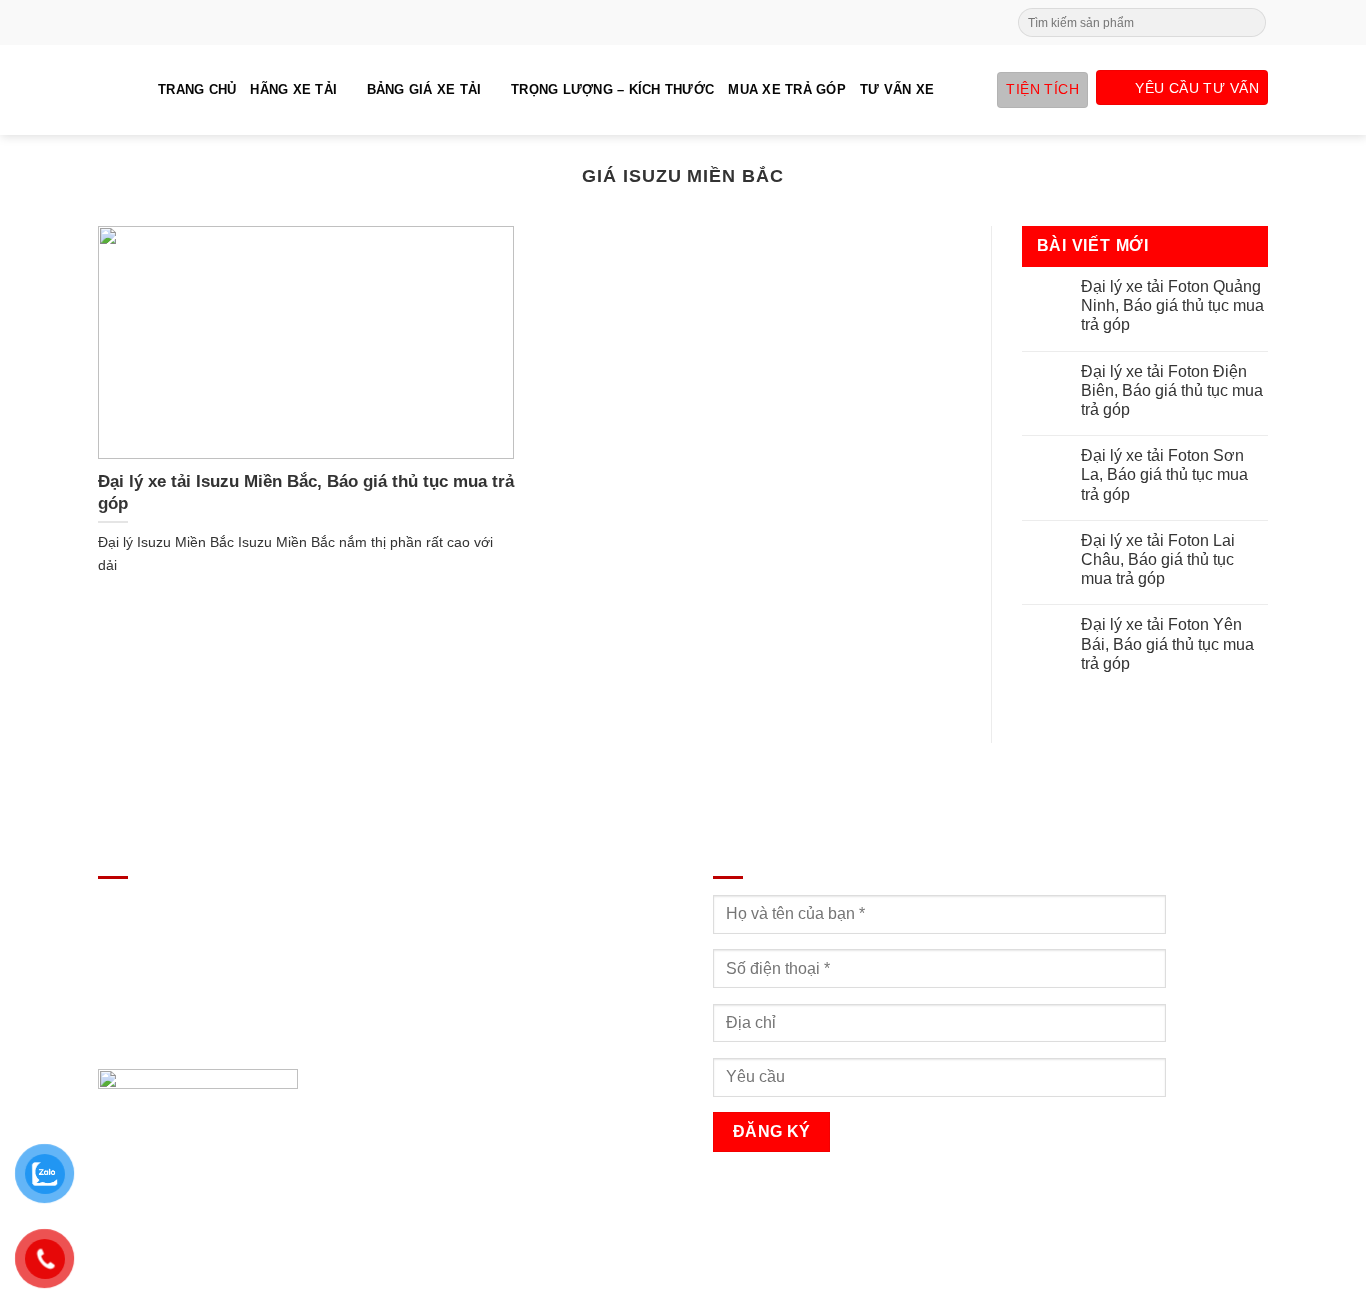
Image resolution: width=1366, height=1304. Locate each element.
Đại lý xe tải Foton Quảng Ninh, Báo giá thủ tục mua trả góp (1172, 305)
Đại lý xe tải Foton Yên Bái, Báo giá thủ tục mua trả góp (1167, 643)
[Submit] (1249, 23)
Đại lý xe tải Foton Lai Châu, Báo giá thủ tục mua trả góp (1158, 559)
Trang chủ (197, 89)
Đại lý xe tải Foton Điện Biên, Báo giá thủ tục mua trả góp (1172, 390)
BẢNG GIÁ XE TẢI (424, 89)
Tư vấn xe (897, 89)
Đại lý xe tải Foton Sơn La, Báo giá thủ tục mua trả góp (1164, 474)
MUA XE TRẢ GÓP (787, 89)
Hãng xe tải (293, 89)
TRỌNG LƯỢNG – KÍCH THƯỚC (612, 89)
